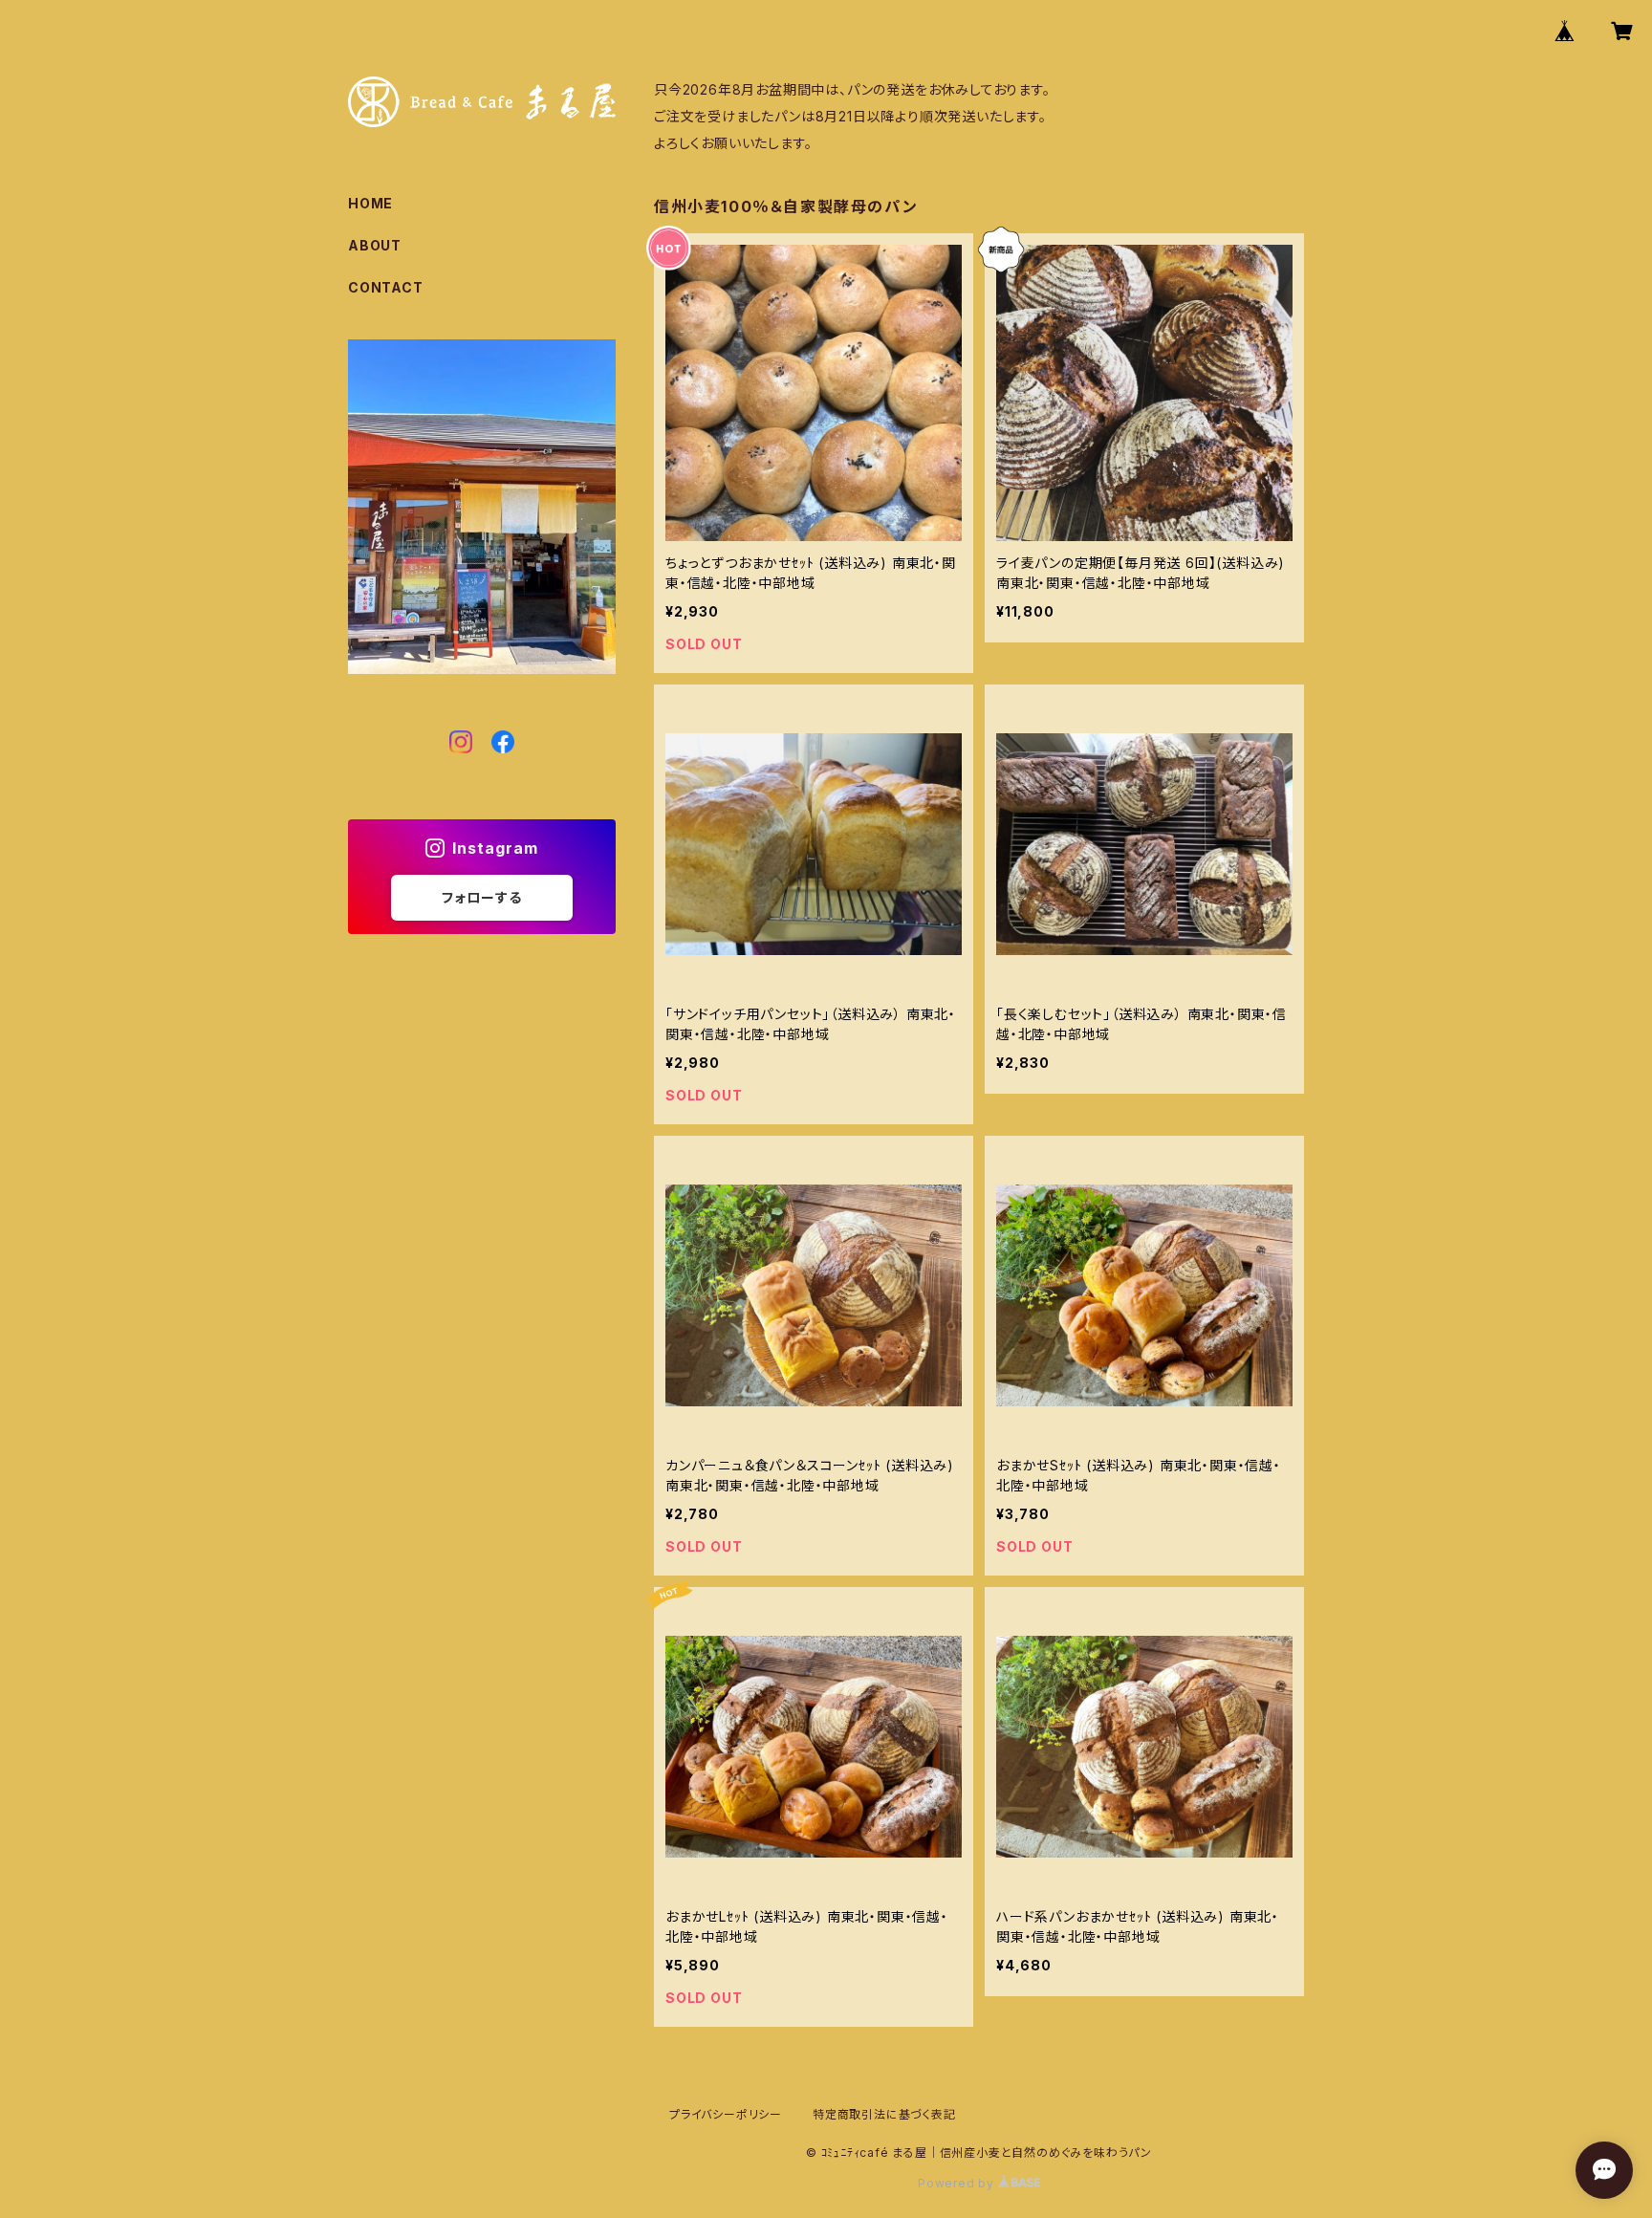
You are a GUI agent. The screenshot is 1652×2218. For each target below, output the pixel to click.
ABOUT (375, 245)
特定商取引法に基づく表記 (884, 2114)
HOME (370, 203)
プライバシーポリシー (726, 2114)
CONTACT (386, 287)
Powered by (958, 2183)
